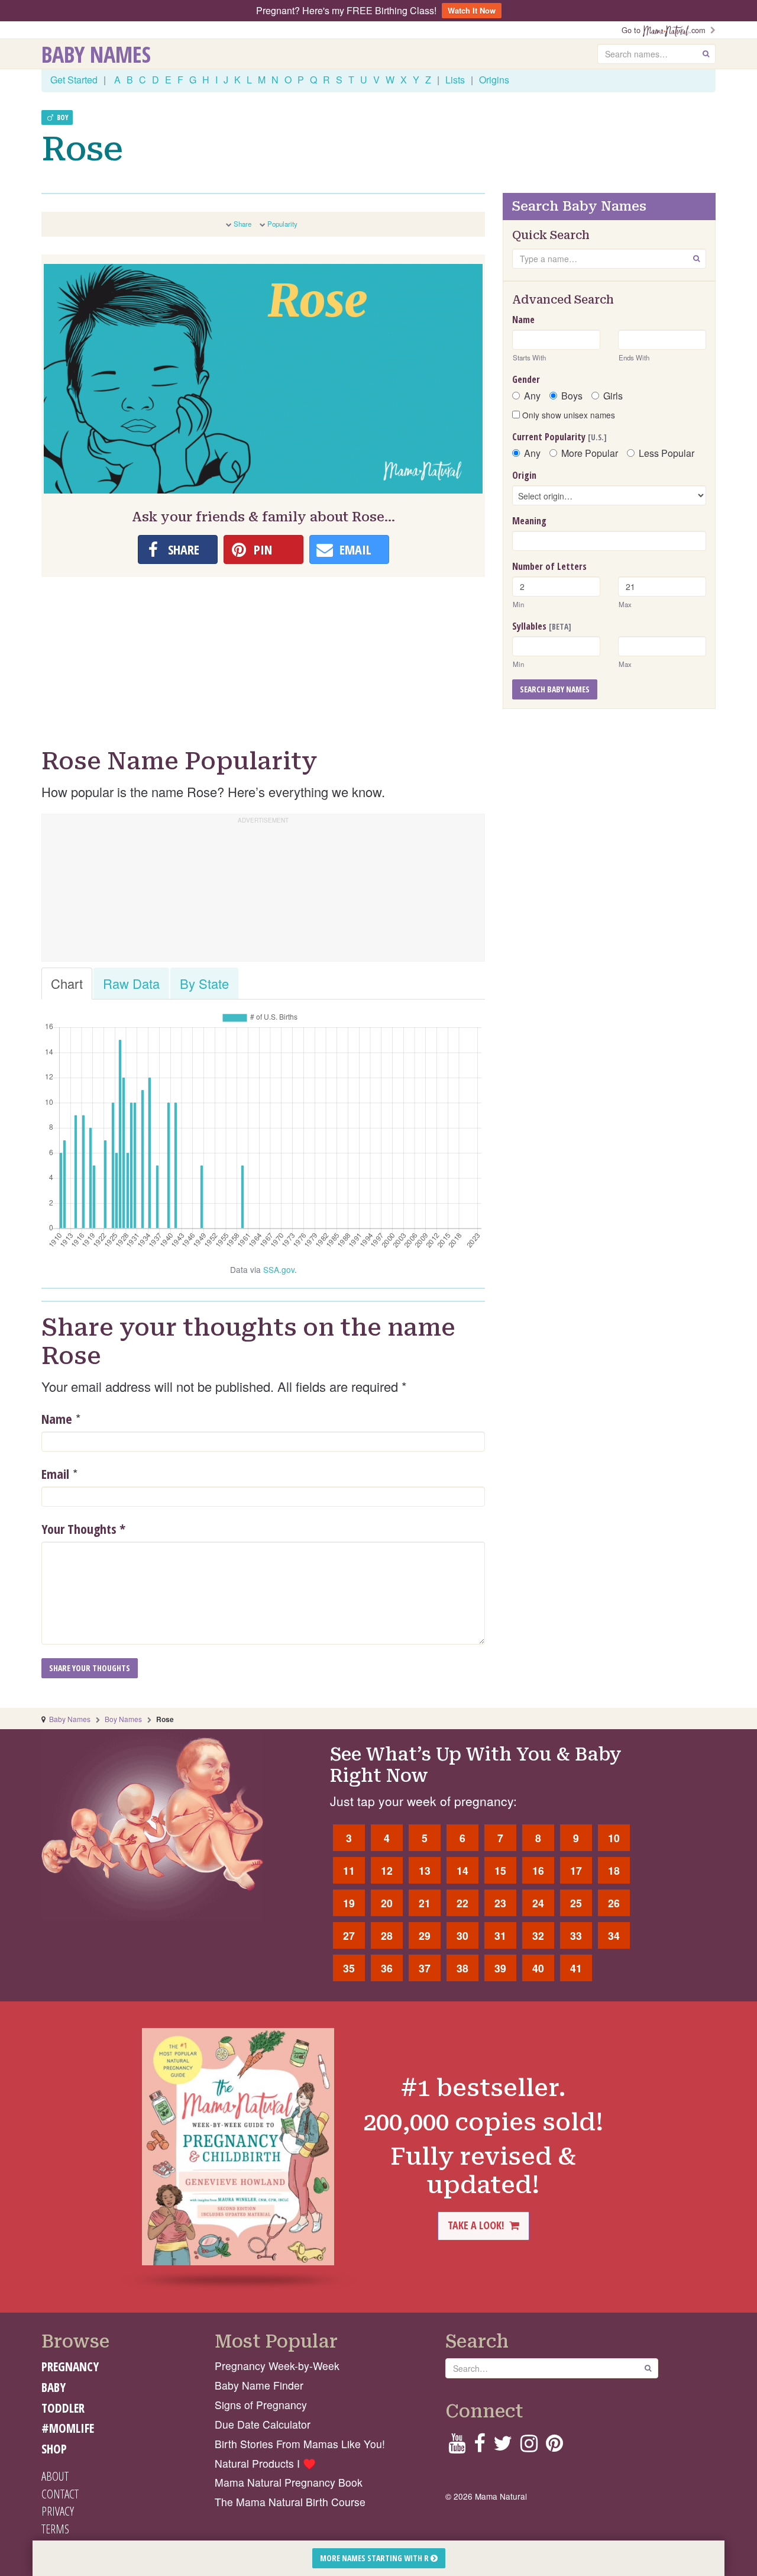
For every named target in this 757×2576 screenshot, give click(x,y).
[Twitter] (503, 2447)
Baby (54, 2387)
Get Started (74, 80)
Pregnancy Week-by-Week (277, 2366)
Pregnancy (70, 2367)
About (55, 2476)
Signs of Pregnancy (261, 2405)
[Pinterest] (554, 2447)
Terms (55, 2529)
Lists (455, 80)
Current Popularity (559, 437)
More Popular (590, 453)
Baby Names (96, 54)
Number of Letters (549, 566)
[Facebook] (479, 2447)
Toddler (63, 2408)
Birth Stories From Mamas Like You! (300, 2444)
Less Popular (667, 453)
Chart (67, 983)
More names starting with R (375, 2558)
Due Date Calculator (263, 2424)
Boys (572, 396)
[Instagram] (529, 2447)
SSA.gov (279, 1269)
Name (57, 1418)
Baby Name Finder (259, 2385)
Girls (613, 396)
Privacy (58, 2511)
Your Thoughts (83, 1529)
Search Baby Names (555, 689)
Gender (526, 379)
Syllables (542, 626)
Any (532, 396)
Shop (54, 2449)
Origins (494, 80)
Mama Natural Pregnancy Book (289, 2482)
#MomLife (68, 2428)
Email (55, 1474)
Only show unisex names (567, 415)
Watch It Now (472, 10)
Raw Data (131, 983)
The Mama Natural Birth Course (290, 2502)
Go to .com (666, 30)
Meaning (529, 521)
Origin (524, 475)
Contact (60, 2494)
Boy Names (123, 1719)
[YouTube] (457, 2447)
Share (242, 224)
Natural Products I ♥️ (265, 2463)
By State (204, 983)
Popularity (282, 224)
